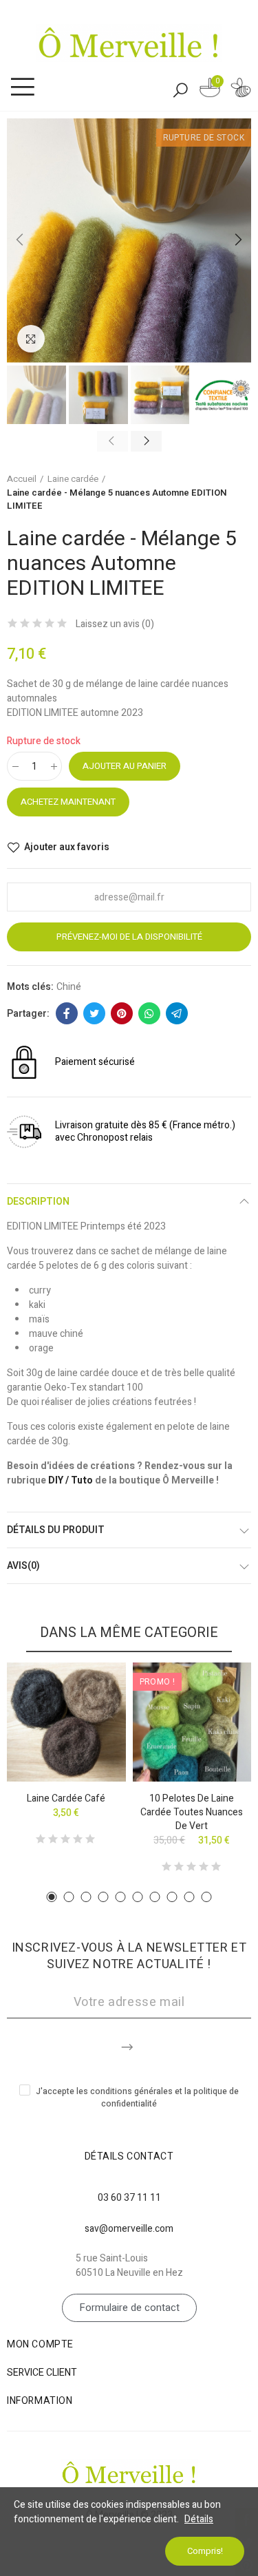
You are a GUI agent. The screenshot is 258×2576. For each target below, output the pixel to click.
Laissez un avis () (115, 624)
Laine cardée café (66, 1798)
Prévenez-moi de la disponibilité (129, 937)
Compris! (205, 2551)
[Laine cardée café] (66, 1722)
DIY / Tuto (71, 1480)
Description (38, 1202)
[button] (21, 240)
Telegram (177, 1013)
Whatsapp (149, 1013)
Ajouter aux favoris (67, 847)
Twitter (94, 1013)
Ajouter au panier (125, 766)
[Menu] (22, 87)
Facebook (67, 1013)
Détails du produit (56, 1530)
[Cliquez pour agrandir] (31, 339)
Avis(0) (23, 1566)
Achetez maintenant (68, 802)
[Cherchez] (180, 89)
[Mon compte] (241, 90)
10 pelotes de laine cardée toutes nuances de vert (192, 1812)
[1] (129, 2045)
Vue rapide (92, 1714)
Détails (199, 2519)
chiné (69, 987)
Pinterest (122, 1013)
